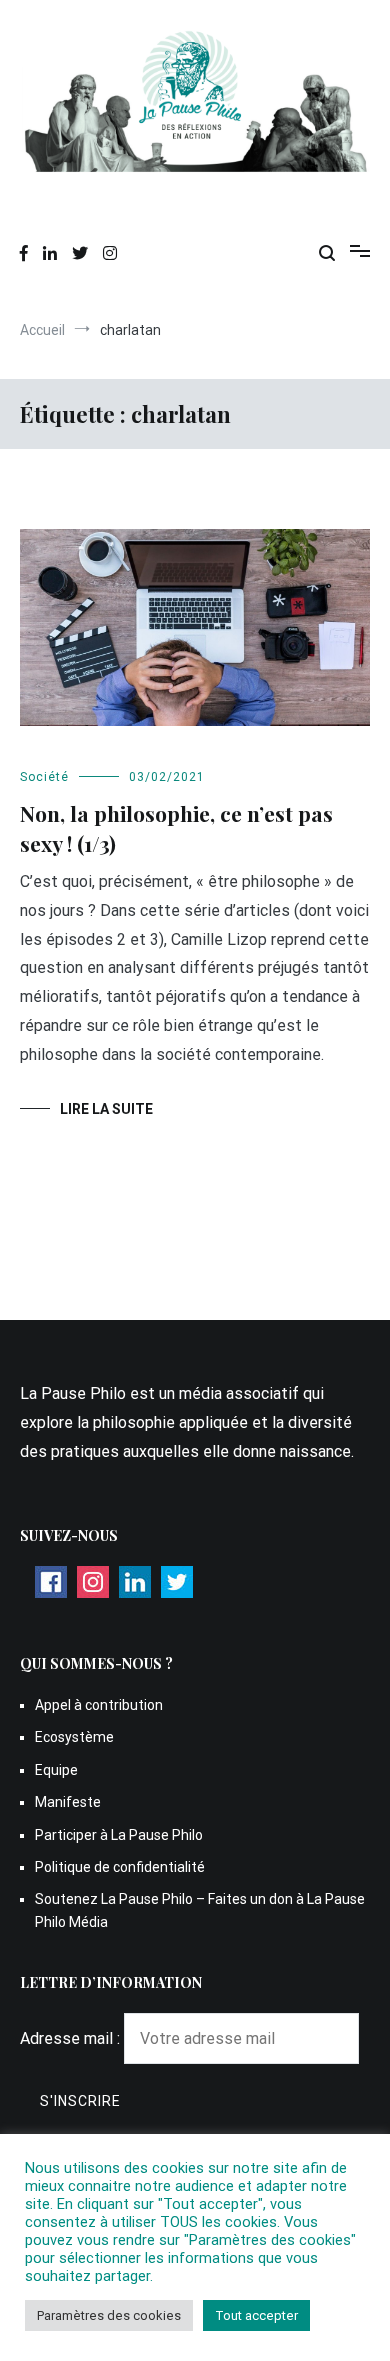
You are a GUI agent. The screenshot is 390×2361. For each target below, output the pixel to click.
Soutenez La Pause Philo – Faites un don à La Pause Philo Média (200, 1910)
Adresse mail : (72, 2038)
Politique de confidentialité (120, 1867)
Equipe (56, 1770)
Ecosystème (74, 1737)
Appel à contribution (99, 1705)
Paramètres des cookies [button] (109, 2315)
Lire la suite (106, 1109)
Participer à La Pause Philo (119, 1835)
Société (44, 777)
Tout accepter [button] (256, 2315)
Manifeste (68, 1802)
